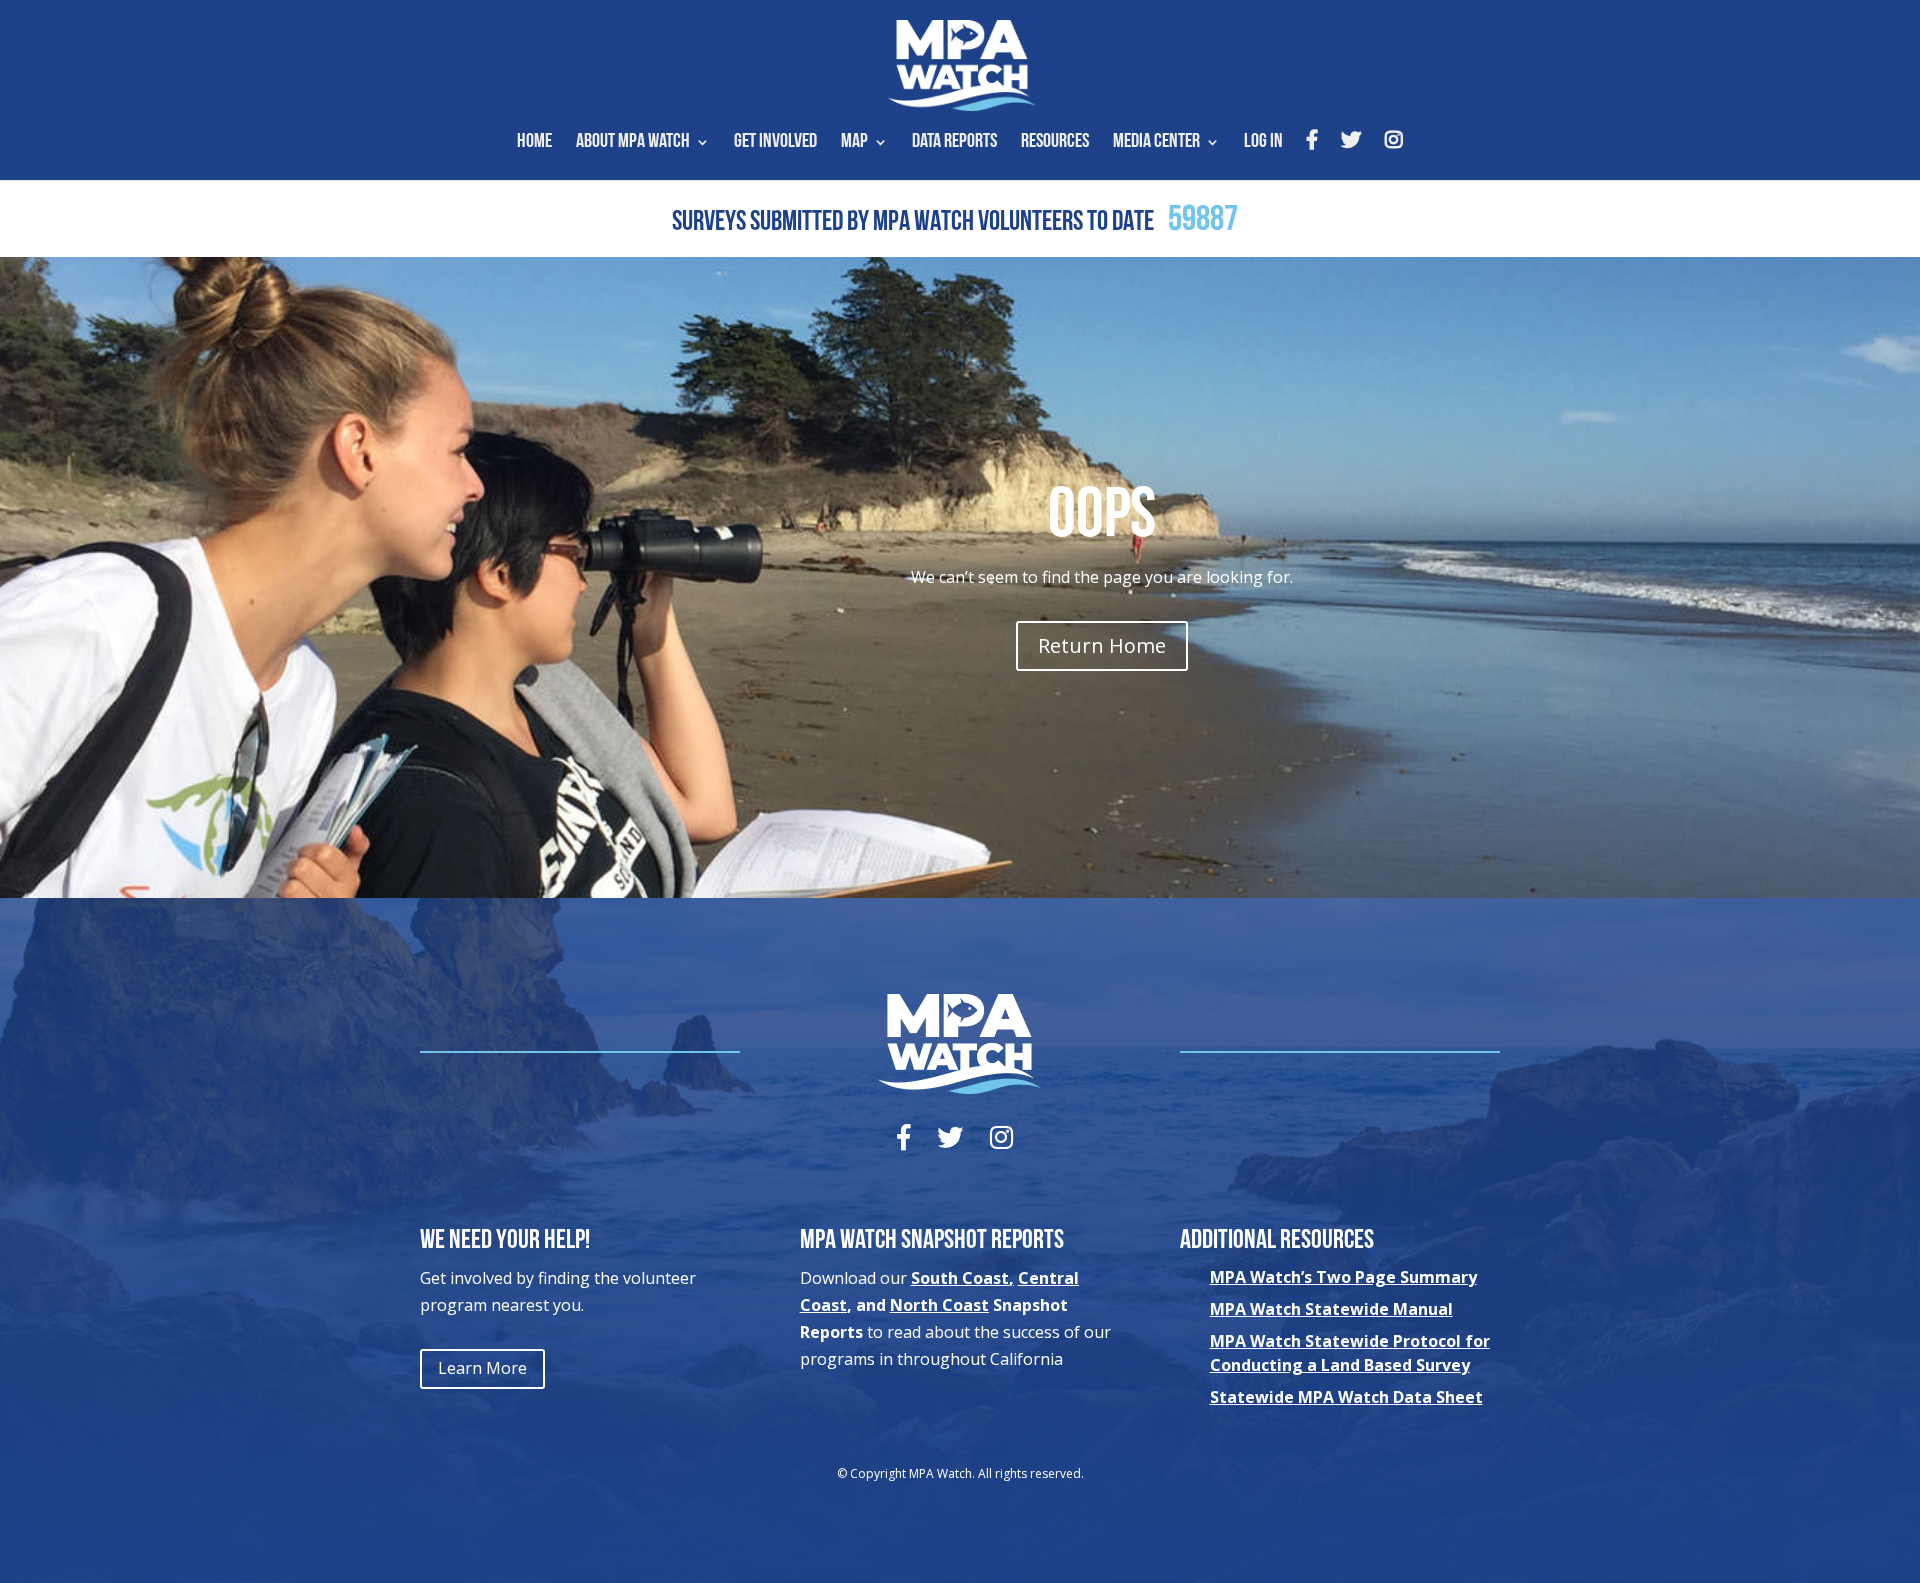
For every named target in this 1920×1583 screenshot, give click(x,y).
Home (534, 143)
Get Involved (775, 143)
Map (854, 143)
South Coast (960, 1278)
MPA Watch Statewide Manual (1331, 1309)
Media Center (1156, 143)
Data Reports (954, 143)
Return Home (1102, 645)
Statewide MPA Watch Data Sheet (1346, 1397)
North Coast (939, 1305)
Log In (1263, 143)
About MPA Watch (633, 143)
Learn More (482, 1368)
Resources (1055, 143)
